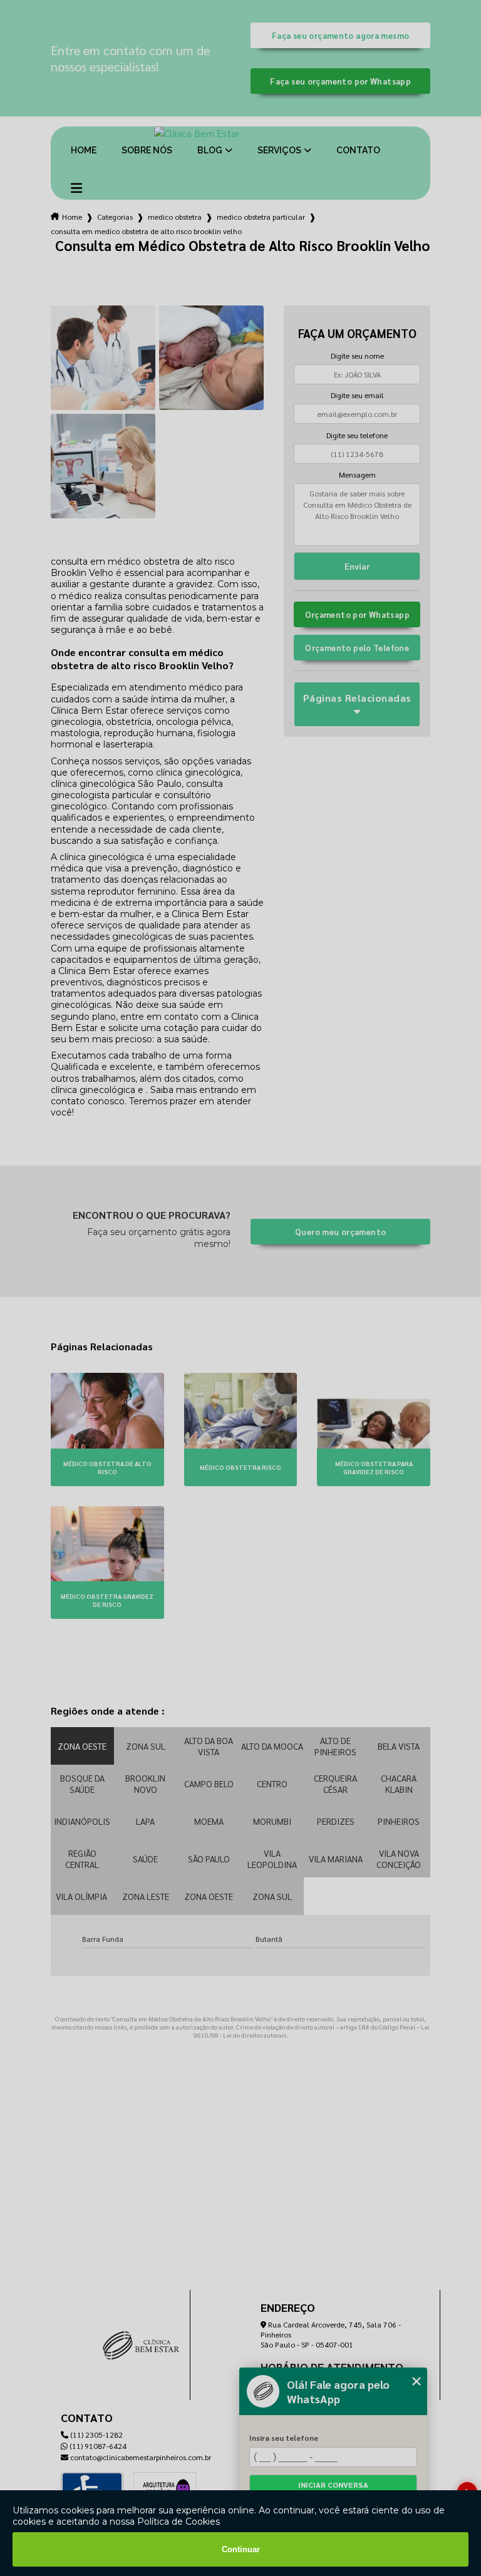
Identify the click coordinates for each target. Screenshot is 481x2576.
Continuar (241, 2549)
